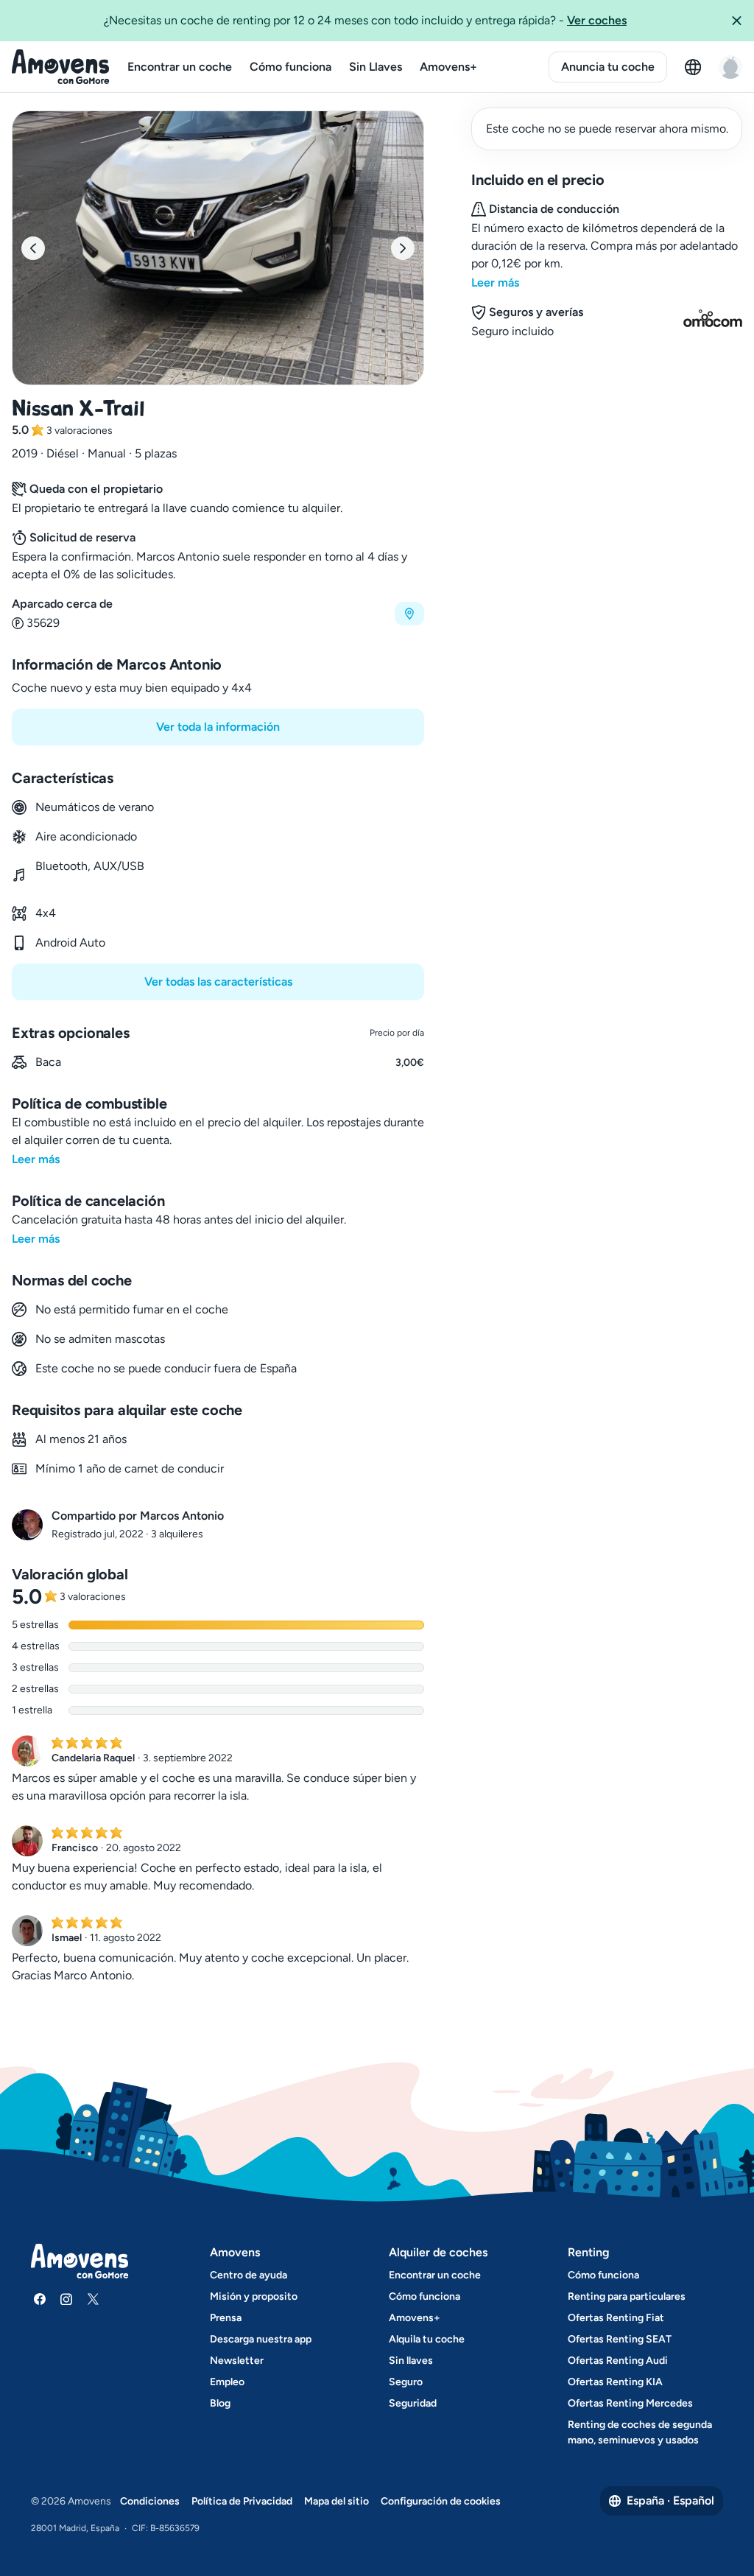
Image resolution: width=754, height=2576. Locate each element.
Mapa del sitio (337, 2501)
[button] (736, 21)
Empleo (227, 2382)
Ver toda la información (218, 727)
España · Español (670, 2500)
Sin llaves (411, 2361)
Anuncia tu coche (608, 67)
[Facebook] (40, 2299)
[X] (93, 2299)
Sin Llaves (376, 67)
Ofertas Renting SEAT (620, 2339)
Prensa (226, 2318)
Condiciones (150, 2501)
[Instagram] (66, 2299)
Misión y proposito (254, 2296)
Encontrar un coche (180, 67)
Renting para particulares (627, 2296)
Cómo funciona (290, 67)
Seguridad (413, 2403)
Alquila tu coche (427, 2339)
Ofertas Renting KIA (615, 2382)
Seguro (406, 2382)
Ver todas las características (218, 982)
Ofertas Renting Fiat (616, 2318)
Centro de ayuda (249, 2275)
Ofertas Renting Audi (618, 2361)
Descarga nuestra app (261, 2339)
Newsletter (237, 2361)
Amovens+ (448, 67)
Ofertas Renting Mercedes (630, 2403)
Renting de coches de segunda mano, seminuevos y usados (640, 2432)
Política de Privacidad (242, 2501)
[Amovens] (61, 67)
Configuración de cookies (441, 2501)
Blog (220, 2403)
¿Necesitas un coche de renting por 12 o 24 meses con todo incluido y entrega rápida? (365, 20)
